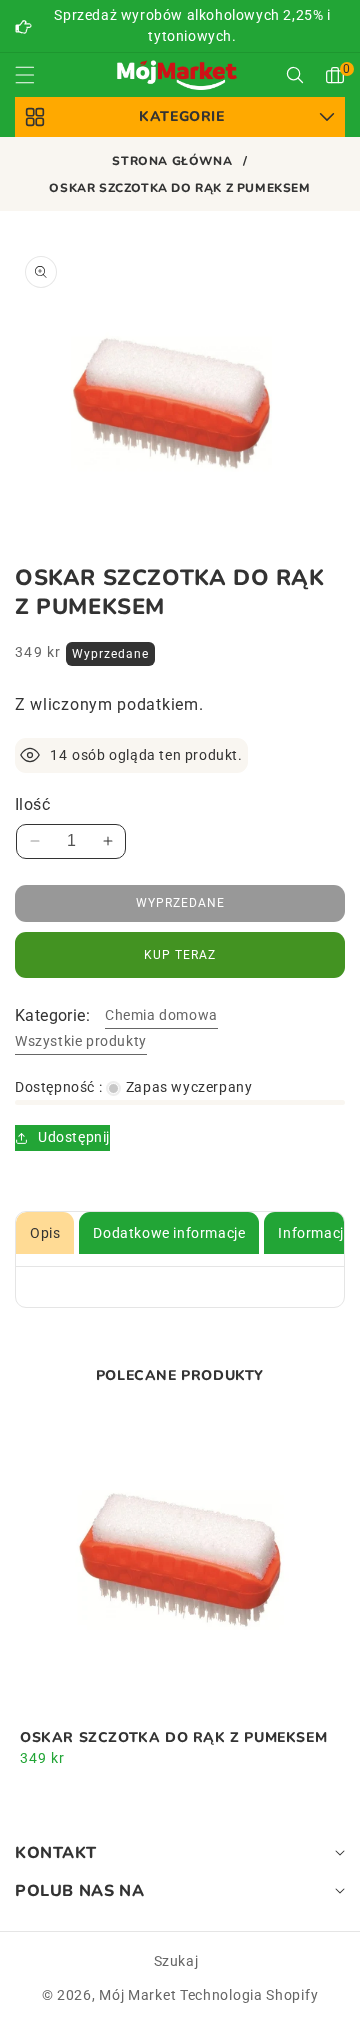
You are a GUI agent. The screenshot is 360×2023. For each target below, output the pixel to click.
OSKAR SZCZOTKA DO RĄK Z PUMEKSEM (173, 1738)
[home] (179, 1990)
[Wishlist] (113, 1990)
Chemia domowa (161, 1015)
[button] (37, 75)
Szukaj (176, 1961)
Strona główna (172, 161)
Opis (45, 1233)
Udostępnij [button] (74, 1137)
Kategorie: (52, 1015)
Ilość (32, 804)
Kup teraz (180, 955)
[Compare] (312, 1990)
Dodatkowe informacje (169, 1233)
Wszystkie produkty (81, 1041)
